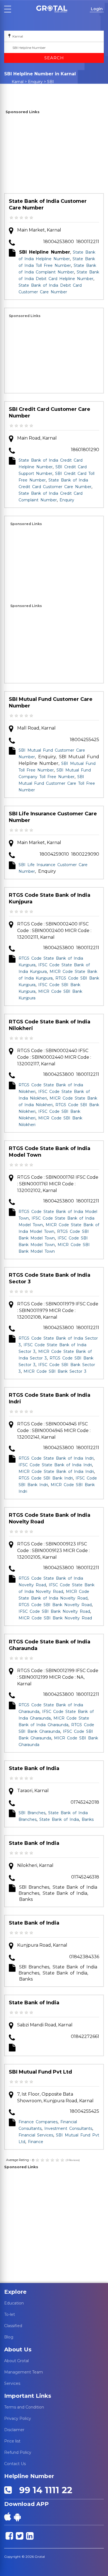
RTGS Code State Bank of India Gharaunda (50, 1645)
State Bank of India (34, 1768)
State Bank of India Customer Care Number (48, 204)
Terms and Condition (24, 2407)
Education (14, 2303)
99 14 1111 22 (43, 2490)
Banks (88, 1819)
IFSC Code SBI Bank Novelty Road (54, 1611)
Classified (13, 2326)
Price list (12, 2441)
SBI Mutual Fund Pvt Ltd (40, 2072)
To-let (10, 2314)
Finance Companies (38, 2122)
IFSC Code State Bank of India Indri (55, 1465)
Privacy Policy (18, 2418)
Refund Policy (18, 2452)
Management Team (24, 2372)
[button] (52, 9)
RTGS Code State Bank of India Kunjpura (50, 898)
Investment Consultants (68, 2128)
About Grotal (16, 2361)
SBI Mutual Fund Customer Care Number (51, 702)
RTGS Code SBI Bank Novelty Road (55, 1605)
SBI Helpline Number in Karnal (35, 87)
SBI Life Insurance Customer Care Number (53, 817)
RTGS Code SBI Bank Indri (46, 1478)
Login (97, 9)
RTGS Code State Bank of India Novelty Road (50, 1518)
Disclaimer (14, 2430)
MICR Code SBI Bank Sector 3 (55, 1371)
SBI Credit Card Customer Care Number (50, 413)
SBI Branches (32, 1813)
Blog (9, 2337)
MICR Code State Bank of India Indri (56, 1471)
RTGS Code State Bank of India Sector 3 (50, 1278)
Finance (36, 2142)
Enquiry (35, 82)
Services (12, 2383)
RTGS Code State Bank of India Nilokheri (50, 1025)
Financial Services (36, 2135)
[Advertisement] (54, 155)
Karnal (18, 82)
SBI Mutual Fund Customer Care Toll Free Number (57, 783)
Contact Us (15, 2464)
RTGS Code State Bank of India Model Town (50, 1152)
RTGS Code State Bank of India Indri (50, 1398)
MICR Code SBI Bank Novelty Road (55, 1618)
